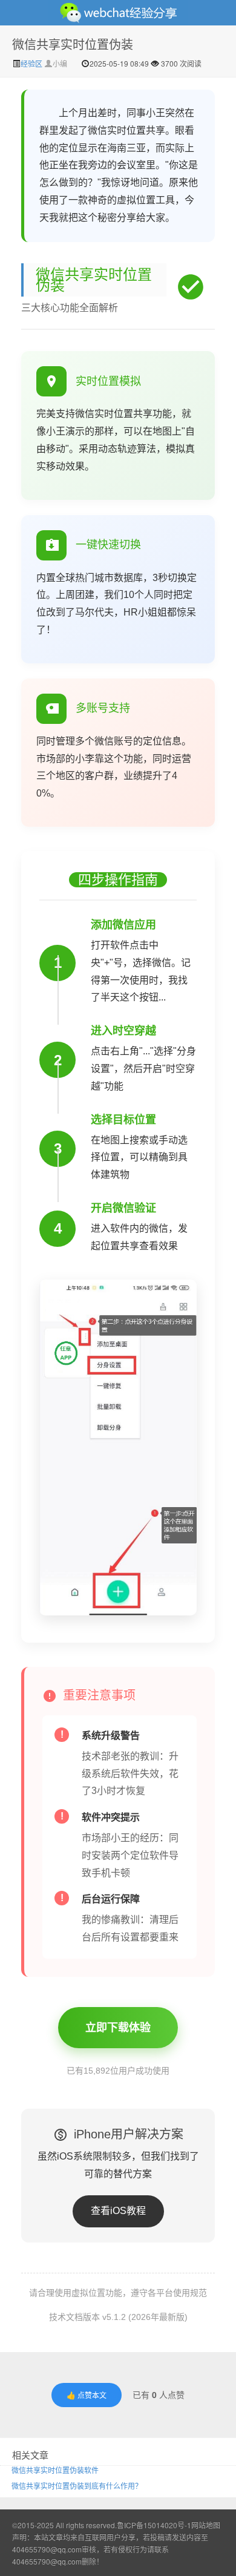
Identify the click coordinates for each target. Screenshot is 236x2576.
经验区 (32, 63)
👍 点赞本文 (87, 2395)
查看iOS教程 (118, 2211)
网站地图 (206, 2525)
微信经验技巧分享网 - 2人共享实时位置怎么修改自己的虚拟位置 (118, 13)
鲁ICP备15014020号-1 (154, 2525)
